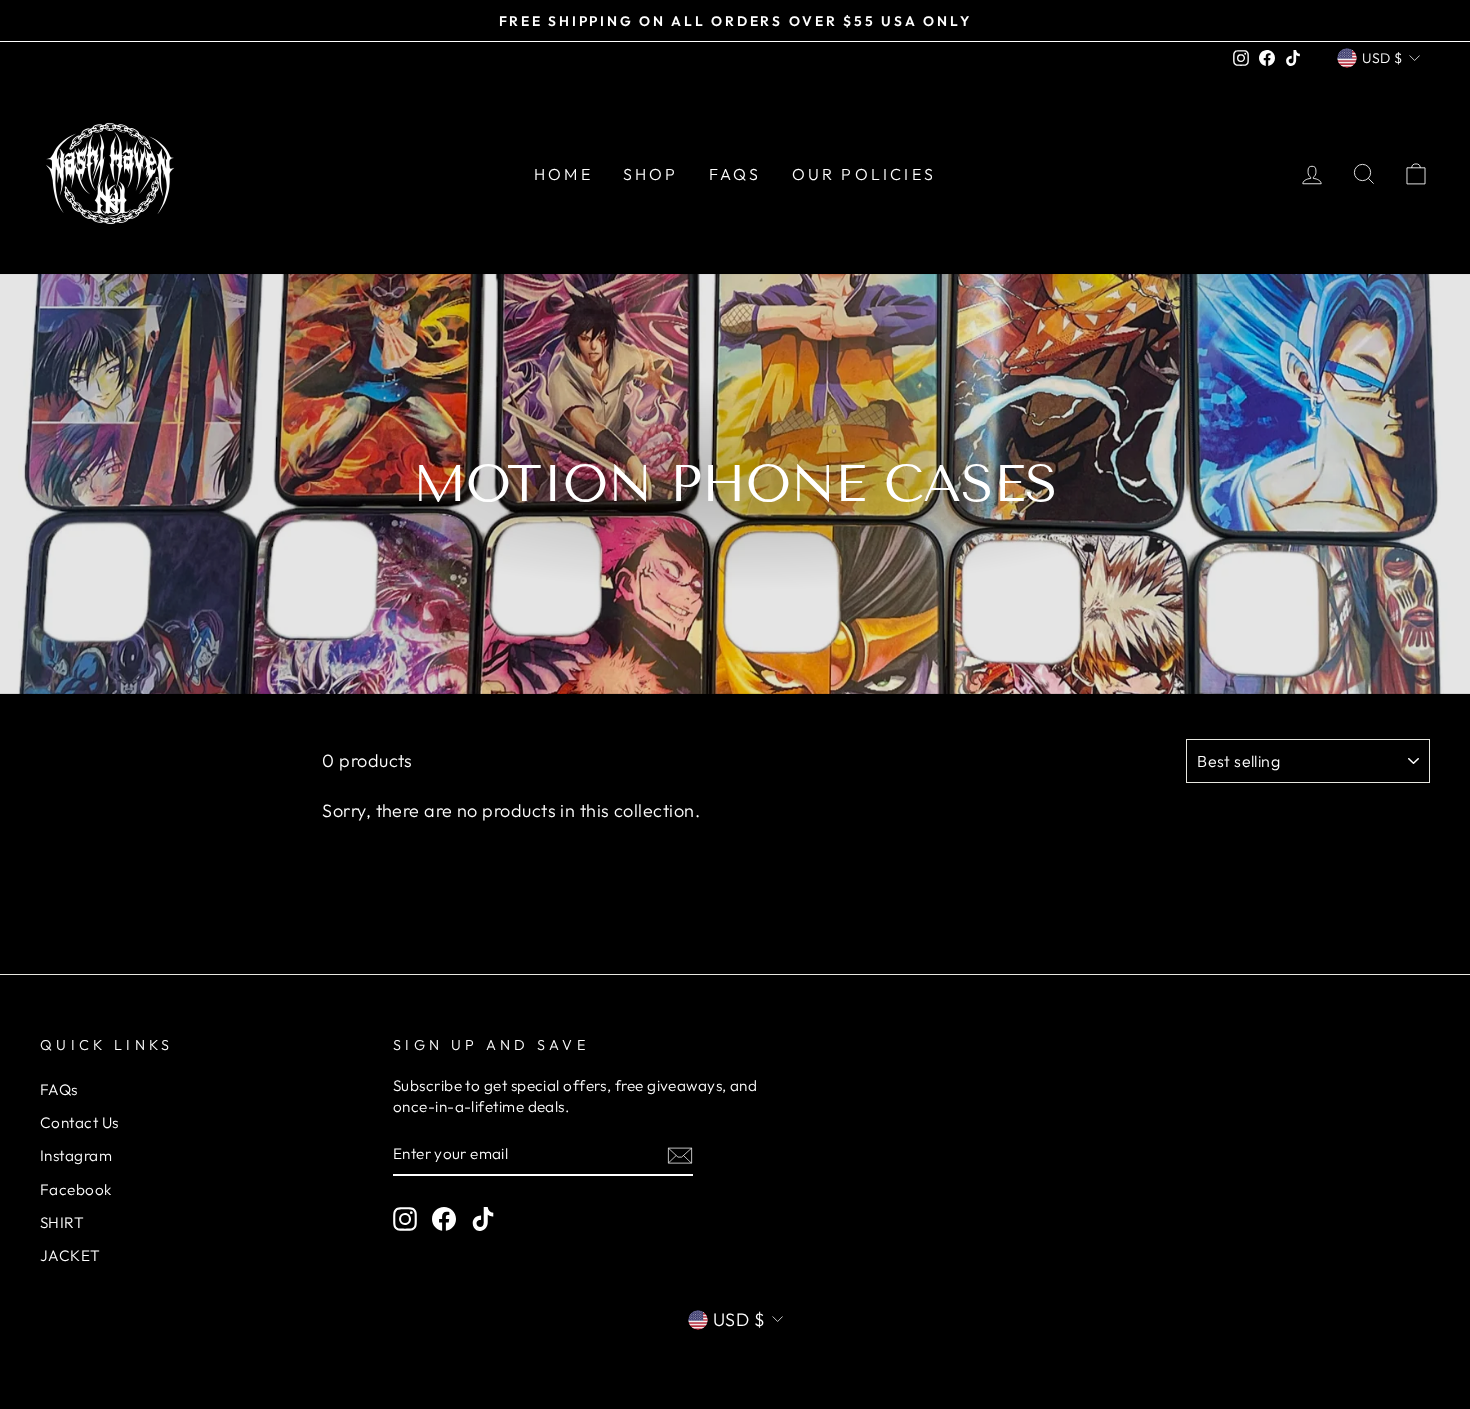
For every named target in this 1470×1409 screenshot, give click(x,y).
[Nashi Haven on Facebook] (444, 1218)
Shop (651, 174)
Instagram (76, 1155)
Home (563, 174)
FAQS (735, 174)
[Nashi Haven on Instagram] (405, 1218)
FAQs (59, 1089)
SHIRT (62, 1222)
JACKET (70, 1255)
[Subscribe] (680, 1154)
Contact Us (79, 1122)
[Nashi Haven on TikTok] (483, 1218)
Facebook (76, 1189)
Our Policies (864, 174)
